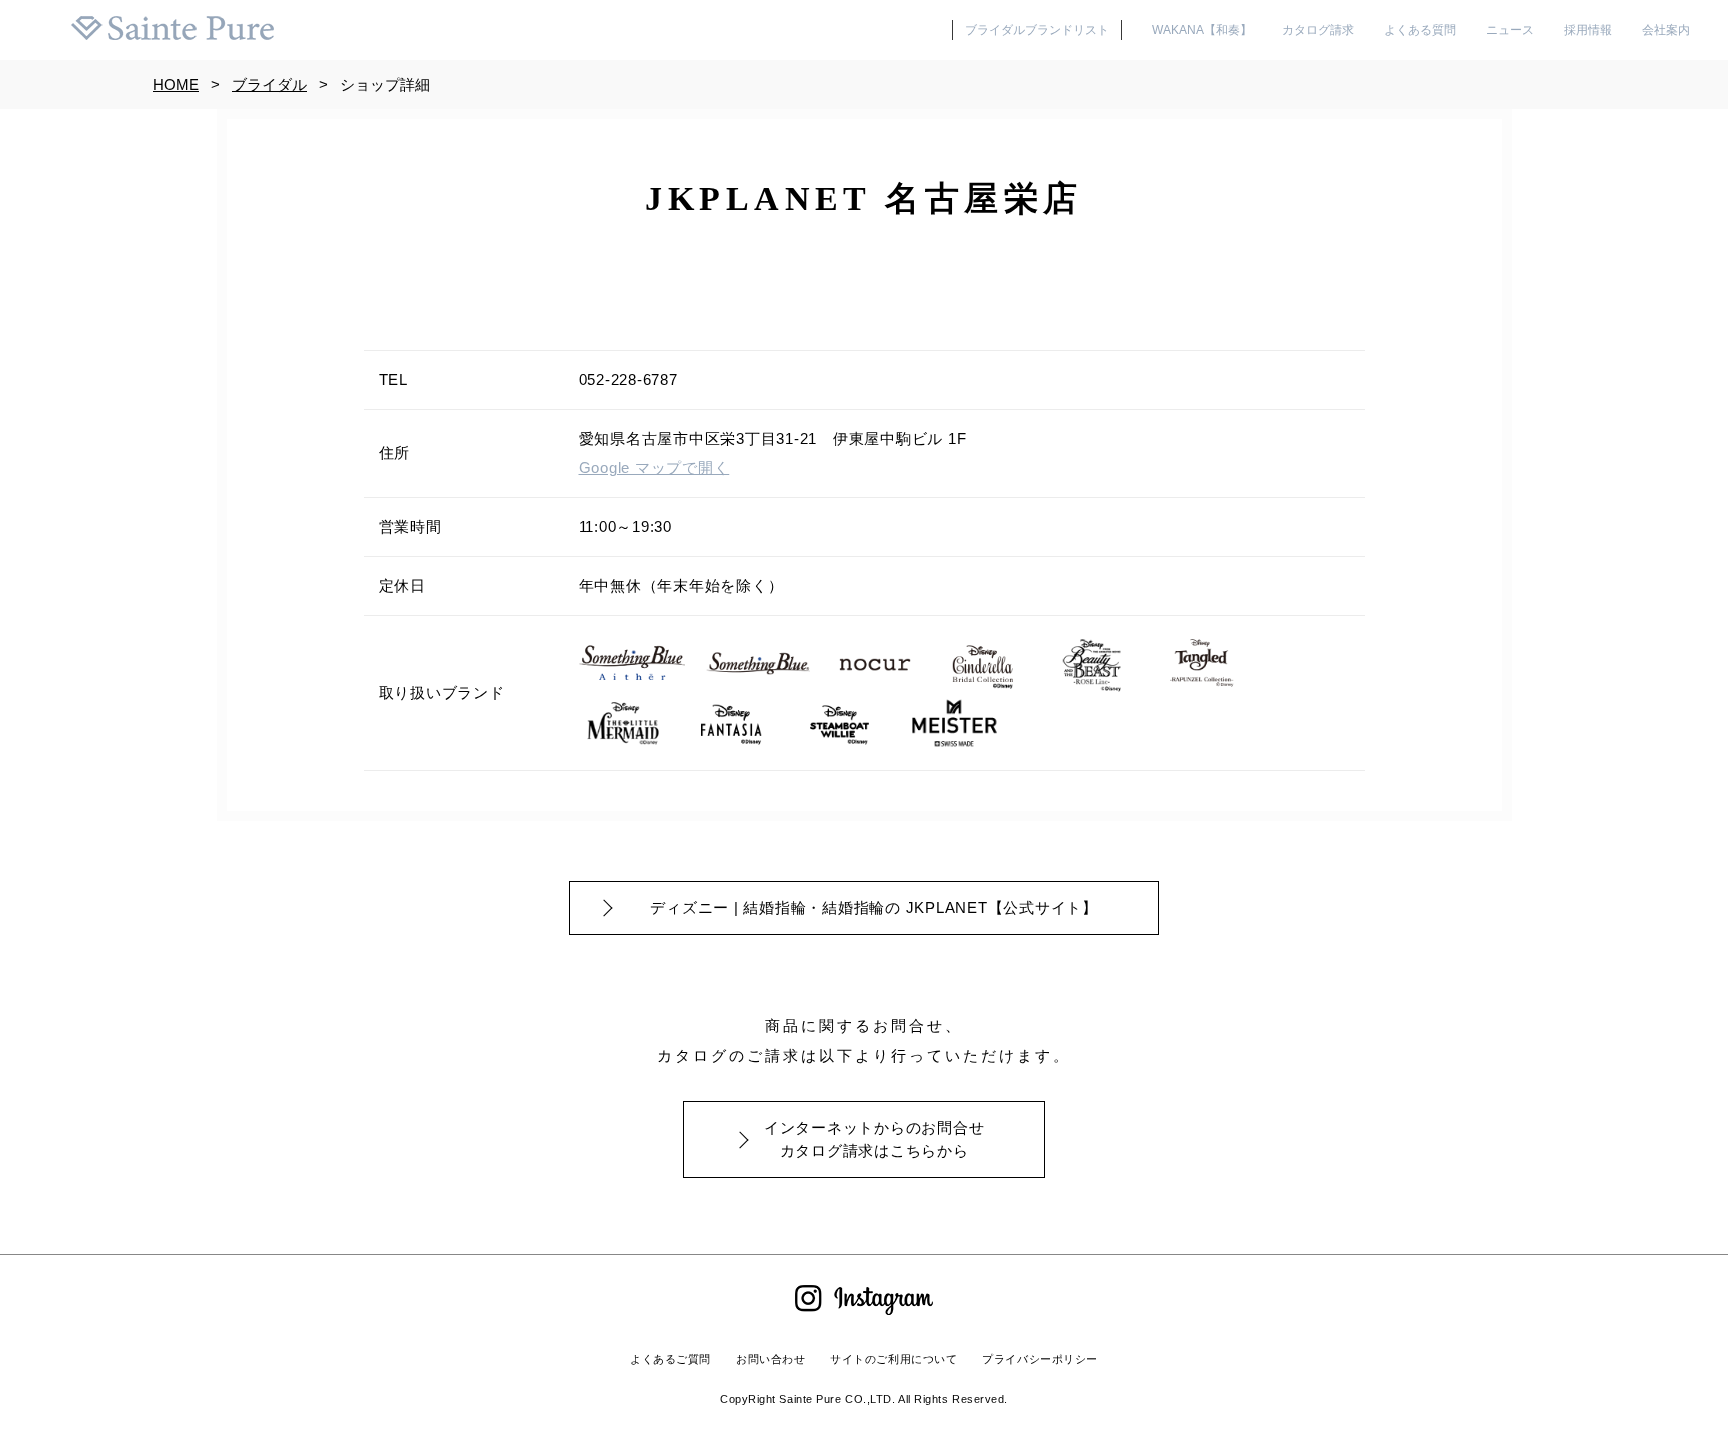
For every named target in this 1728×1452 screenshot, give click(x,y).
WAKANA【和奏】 (1202, 30)
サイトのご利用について (893, 1359)
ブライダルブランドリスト (1037, 30)
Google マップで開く (654, 467)
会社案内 (1666, 30)
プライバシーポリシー (1040, 1359)
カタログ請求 (1318, 30)
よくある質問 (1420, 30)
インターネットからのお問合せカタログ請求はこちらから (874, 1139)
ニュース (1510, 30)
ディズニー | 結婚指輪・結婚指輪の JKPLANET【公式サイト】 (874, 907)
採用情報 (1588, 30)
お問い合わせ (770, 1359)
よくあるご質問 (670, 1359)
